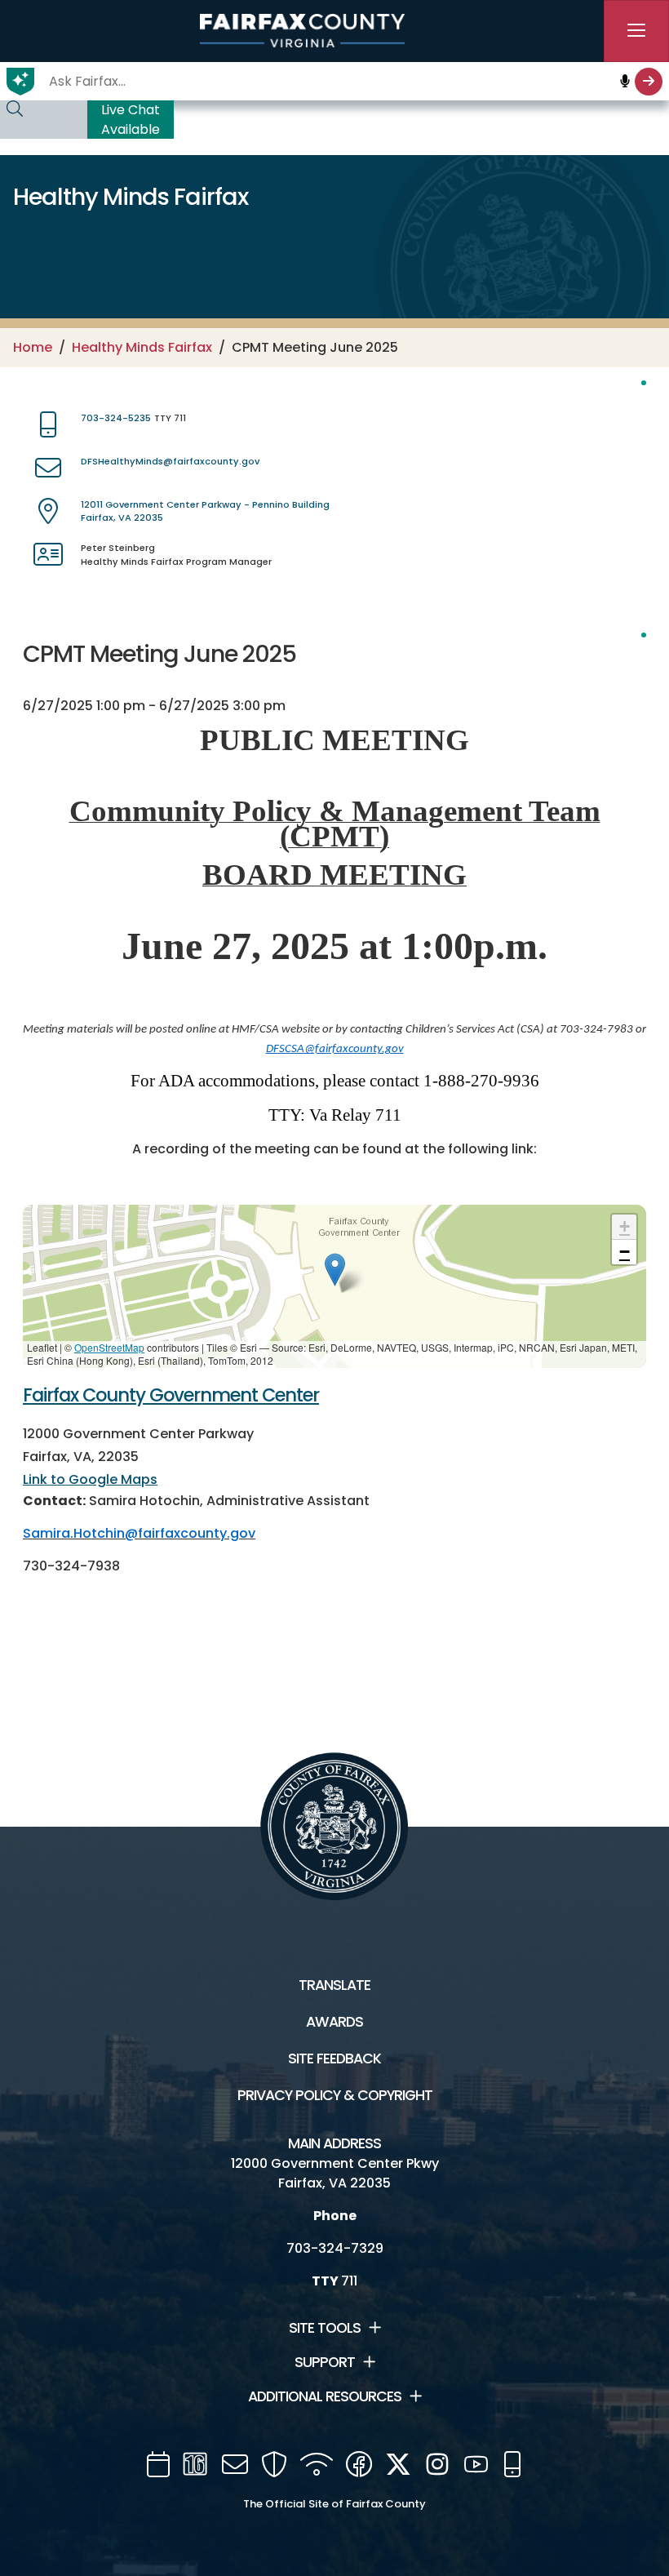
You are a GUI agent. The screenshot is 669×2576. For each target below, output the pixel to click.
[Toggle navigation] (636, 31)
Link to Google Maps (90, 1479)
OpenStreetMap (109, 1347)
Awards (334, 2022)
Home (33, 347)
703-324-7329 (335, 2248)
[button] (335, 1270)
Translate (334, 1985)
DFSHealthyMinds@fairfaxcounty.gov (170, 461)
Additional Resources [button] (325, 2396)
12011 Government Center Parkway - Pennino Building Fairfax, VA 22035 (205, 511)
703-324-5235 (116, 418)
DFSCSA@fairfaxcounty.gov (335, 1049)
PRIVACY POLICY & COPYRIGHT (335, 2095)
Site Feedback (334, 2059)
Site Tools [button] (325, 2328)
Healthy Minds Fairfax (142, 347)
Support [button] (325, 2362)
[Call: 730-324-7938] (126, 1567)
